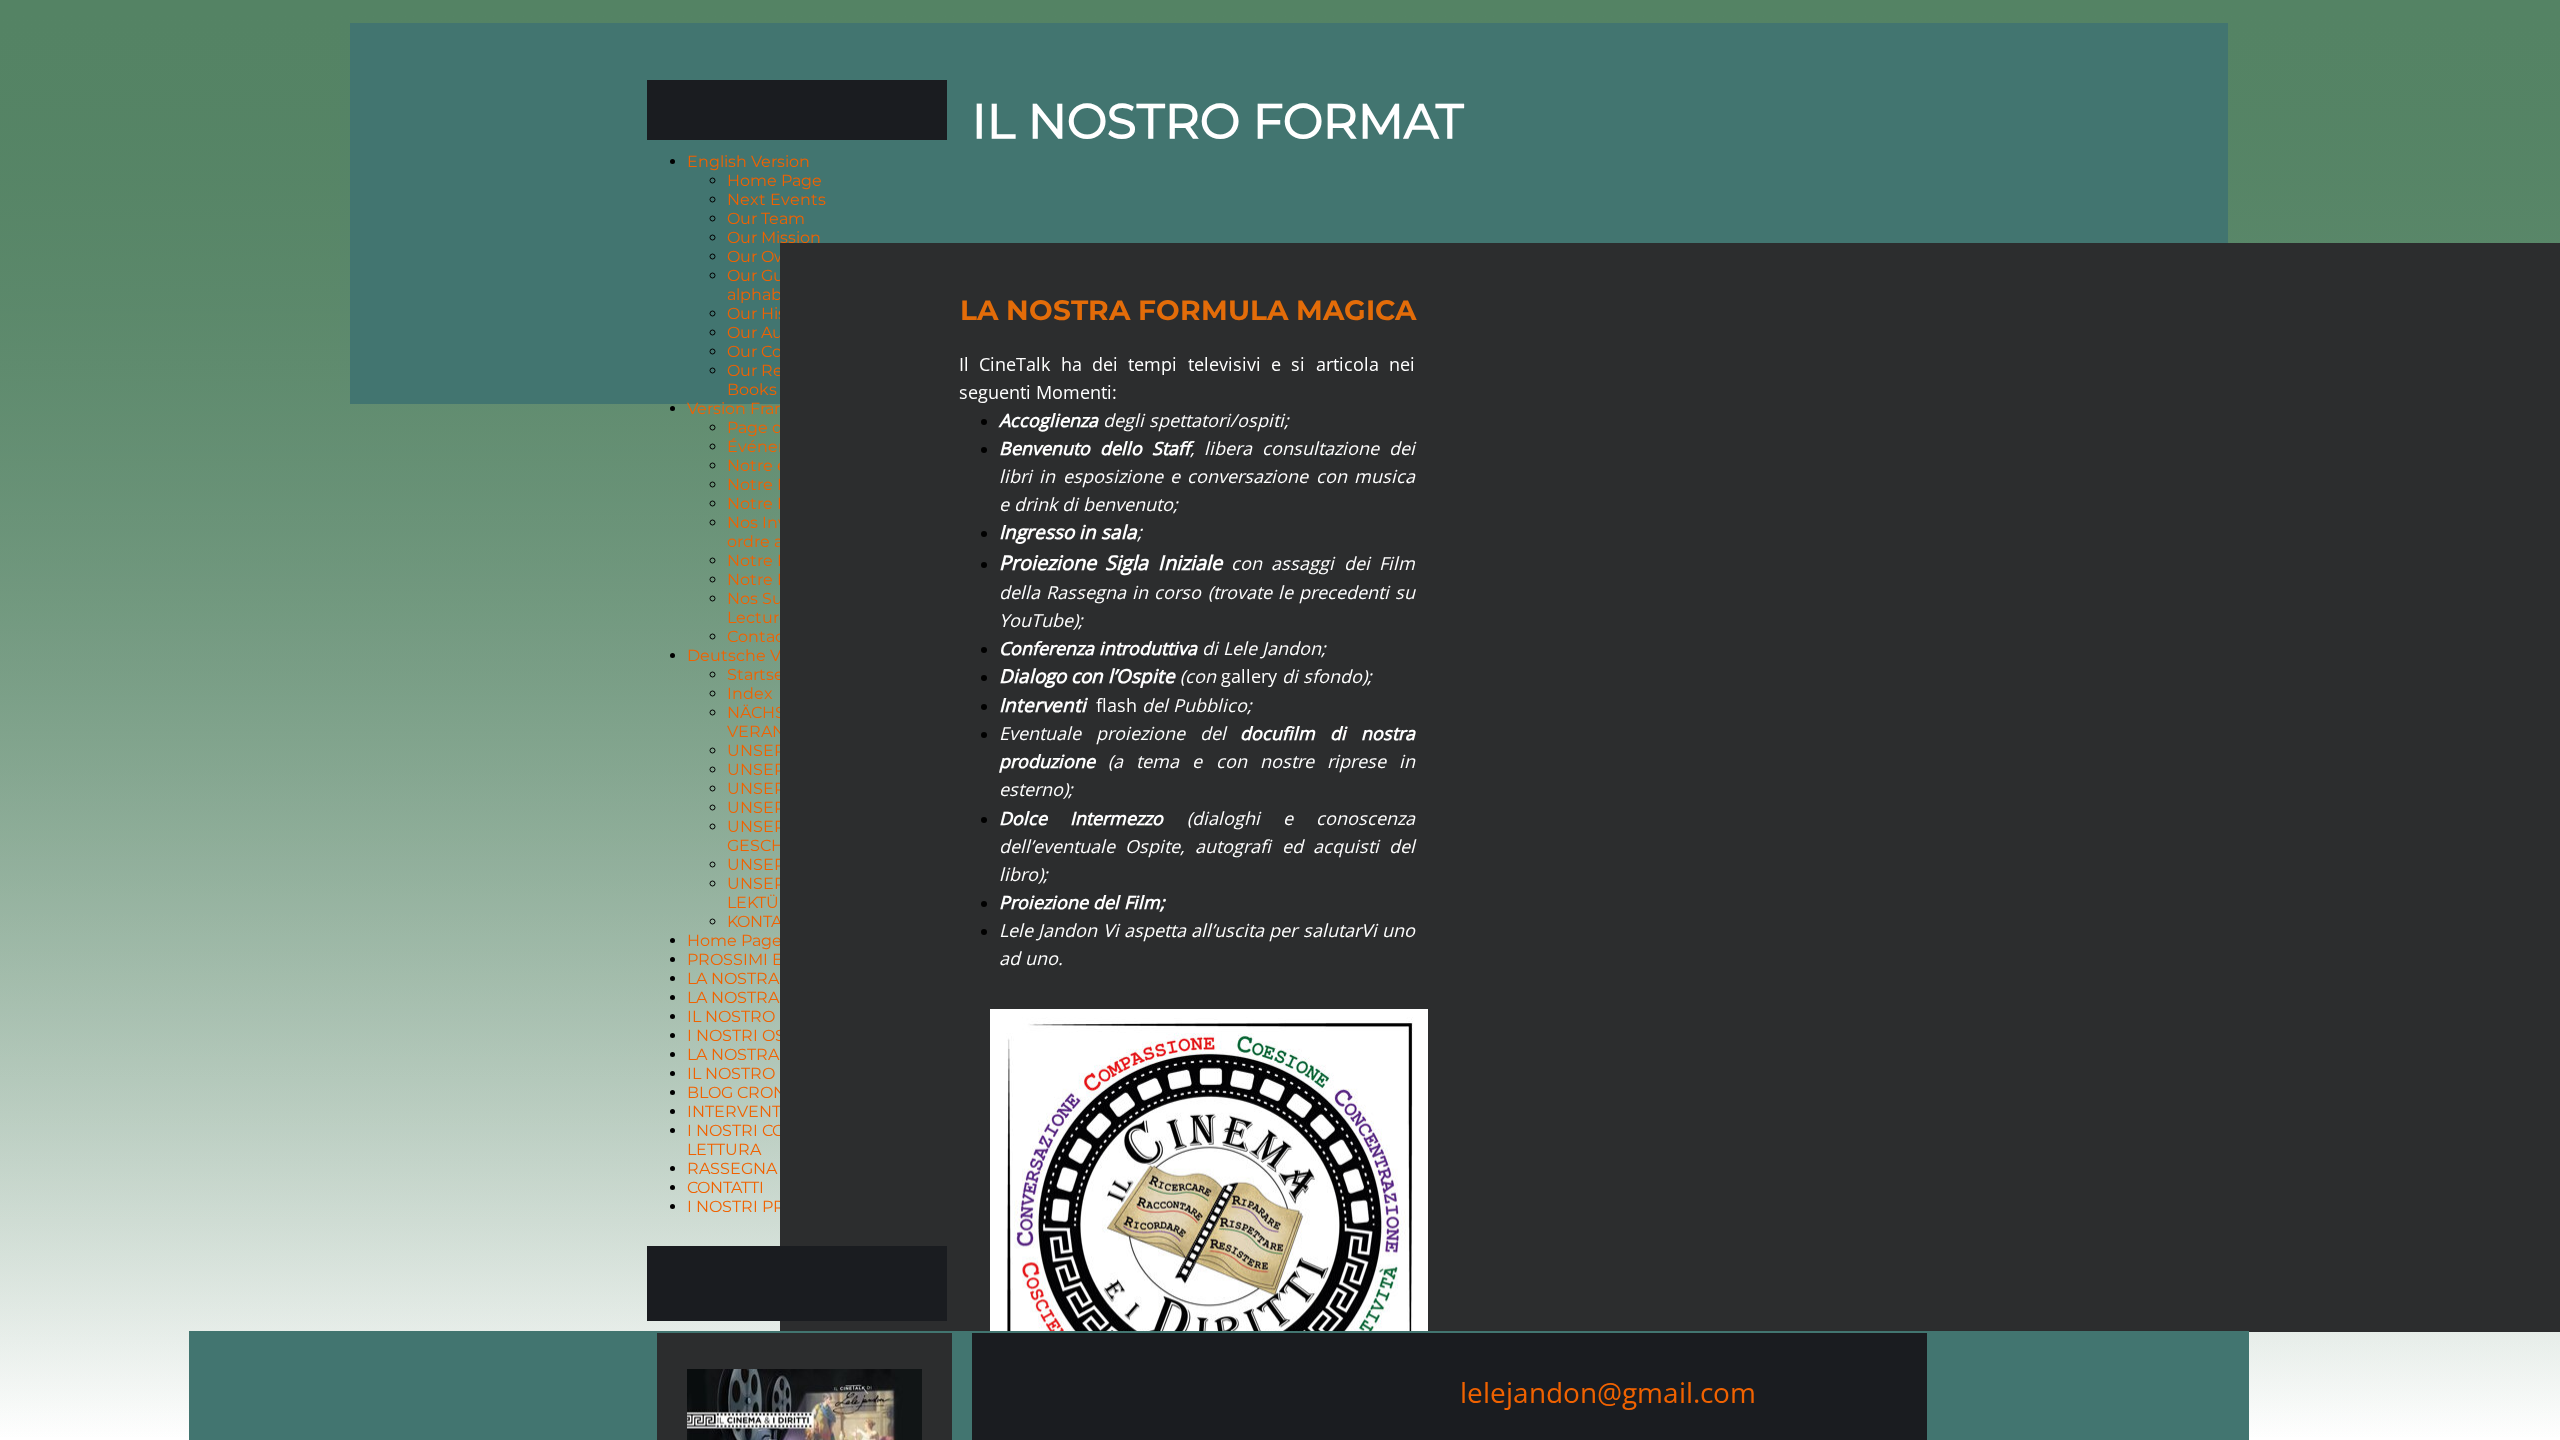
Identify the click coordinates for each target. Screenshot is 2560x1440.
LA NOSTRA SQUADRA (776, 978)
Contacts (763, 636)
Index (750, 693)
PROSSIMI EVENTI (759, 959)
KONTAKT (764, 921)
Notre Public (777, 579)
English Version (748, 161)
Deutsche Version (758, 655)
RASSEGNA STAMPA (766, 1168)
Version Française (756, 408)
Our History (772, 313)
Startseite (766, 674)
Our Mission (774, 237)
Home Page (774, 180)
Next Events (776, 199)
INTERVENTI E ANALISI (778, 1111)
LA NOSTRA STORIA (765, 1054)
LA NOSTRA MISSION (770, 997)
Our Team (766, 218)
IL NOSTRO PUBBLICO (775, 1073)
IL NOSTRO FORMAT (767, 1016)
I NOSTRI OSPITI (751, 1035)
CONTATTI (725, 1187)
